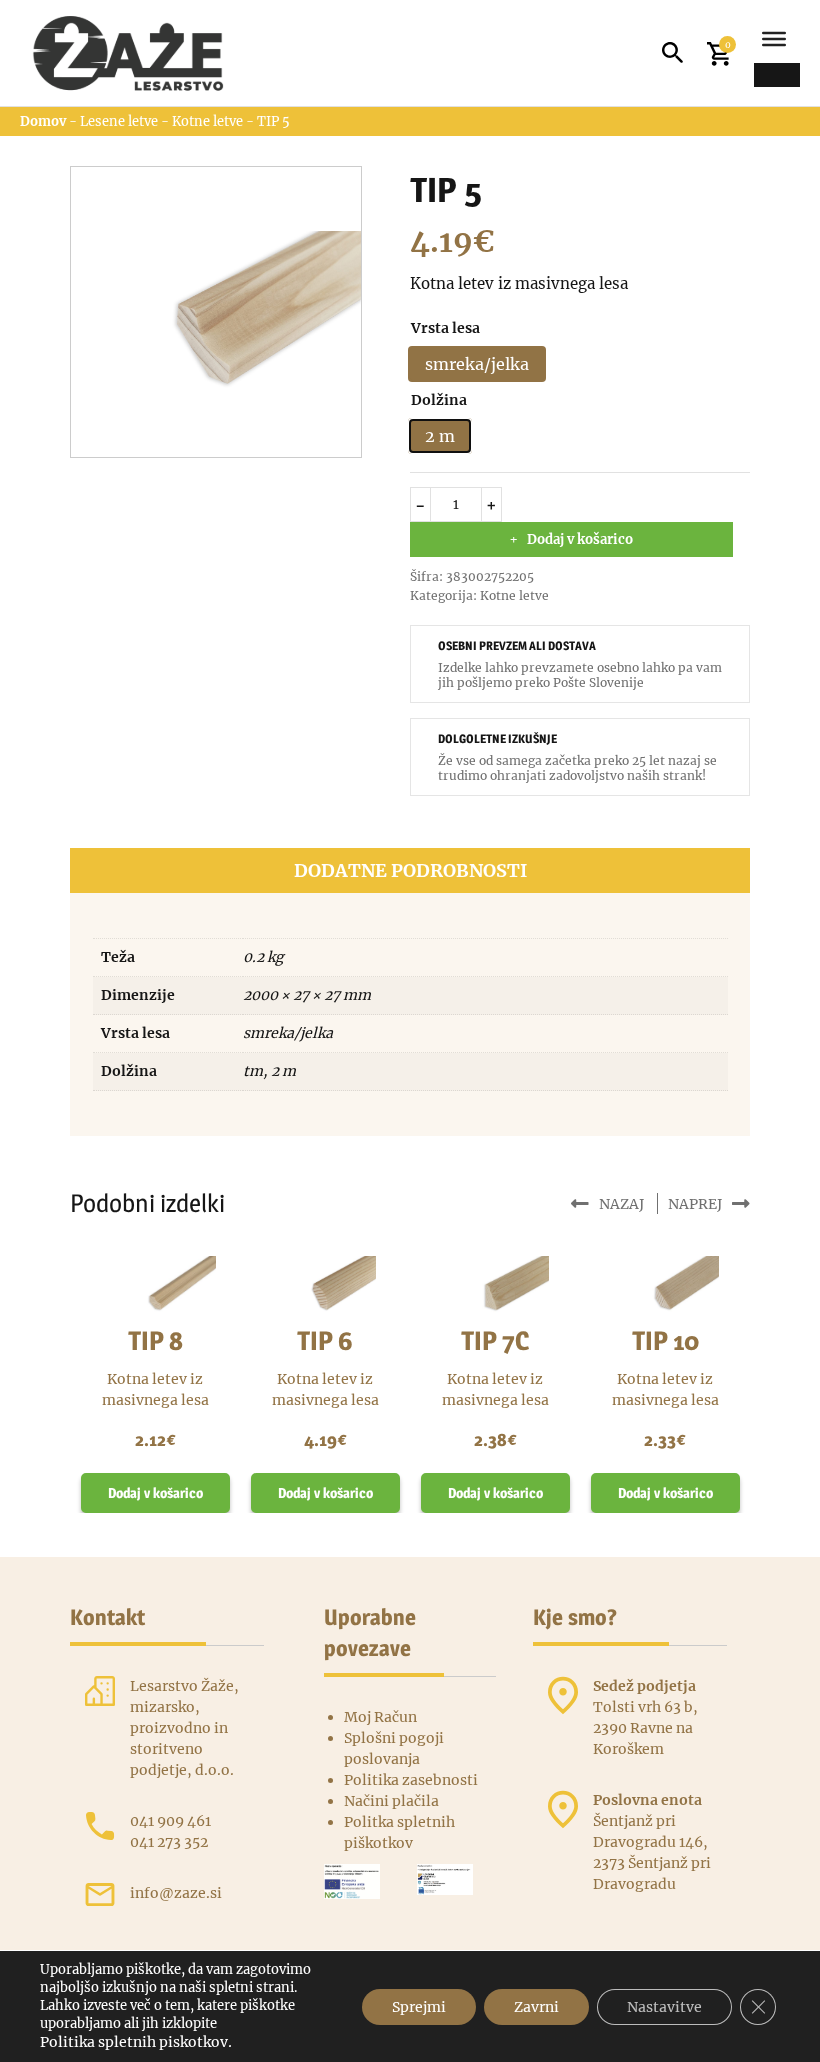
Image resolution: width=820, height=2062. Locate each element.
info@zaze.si (176, 1893)
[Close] (777, 75)
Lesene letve (119, 121)
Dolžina (439, 400)
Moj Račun (380, 1717)
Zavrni (536, 2007)
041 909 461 (170, 1821)
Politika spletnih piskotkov (134, 2042)
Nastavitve (664, 2007)
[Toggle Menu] (774, 39)
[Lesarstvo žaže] (137, 53)
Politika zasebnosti (411, 1780)
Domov (43, 121)
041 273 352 (169, 1842)
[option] (477, 364)
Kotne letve (207, 121)
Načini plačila (391, 1801)
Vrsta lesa (445, 328)
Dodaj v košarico (580, 539)
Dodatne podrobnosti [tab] (410, 870)
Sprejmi (419, 2007)
